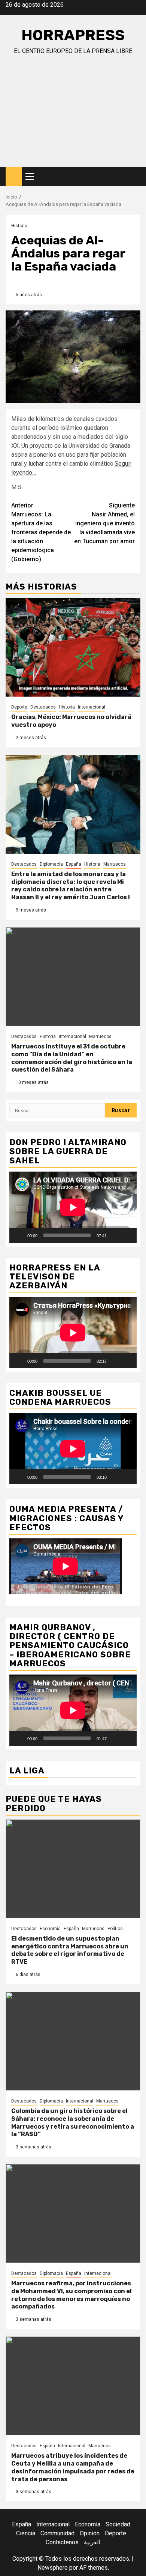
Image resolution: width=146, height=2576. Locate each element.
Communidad (57, 2533)
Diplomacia (51, 864)
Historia (19, 226)
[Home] (14, 176)
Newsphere (53, 2568)
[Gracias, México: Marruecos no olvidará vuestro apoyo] (73, 647)
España (74, 864)
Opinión (90, 2533)
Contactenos (62, 2542)
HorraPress (73, 35)
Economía (50, 1929)
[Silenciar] (115, 1235)
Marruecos (115, 864)
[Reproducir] (19, 1235)
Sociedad (118, 2524)
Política (115, 1929)
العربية (92, 2542)
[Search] (135, 177)
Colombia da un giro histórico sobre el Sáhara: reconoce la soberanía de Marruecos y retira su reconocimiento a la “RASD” (73, 2122)
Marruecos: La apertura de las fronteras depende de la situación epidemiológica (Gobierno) (41, 532)
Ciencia (26, 2533)
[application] (73, 1207)
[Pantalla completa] (127, 1235)
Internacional (92, 707)
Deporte (19, 707)
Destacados (43, 707)
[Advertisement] (73, 118)
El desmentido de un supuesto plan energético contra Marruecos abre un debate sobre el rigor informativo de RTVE (70, 1950)
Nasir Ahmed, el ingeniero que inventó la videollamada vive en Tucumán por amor (104, 523)
